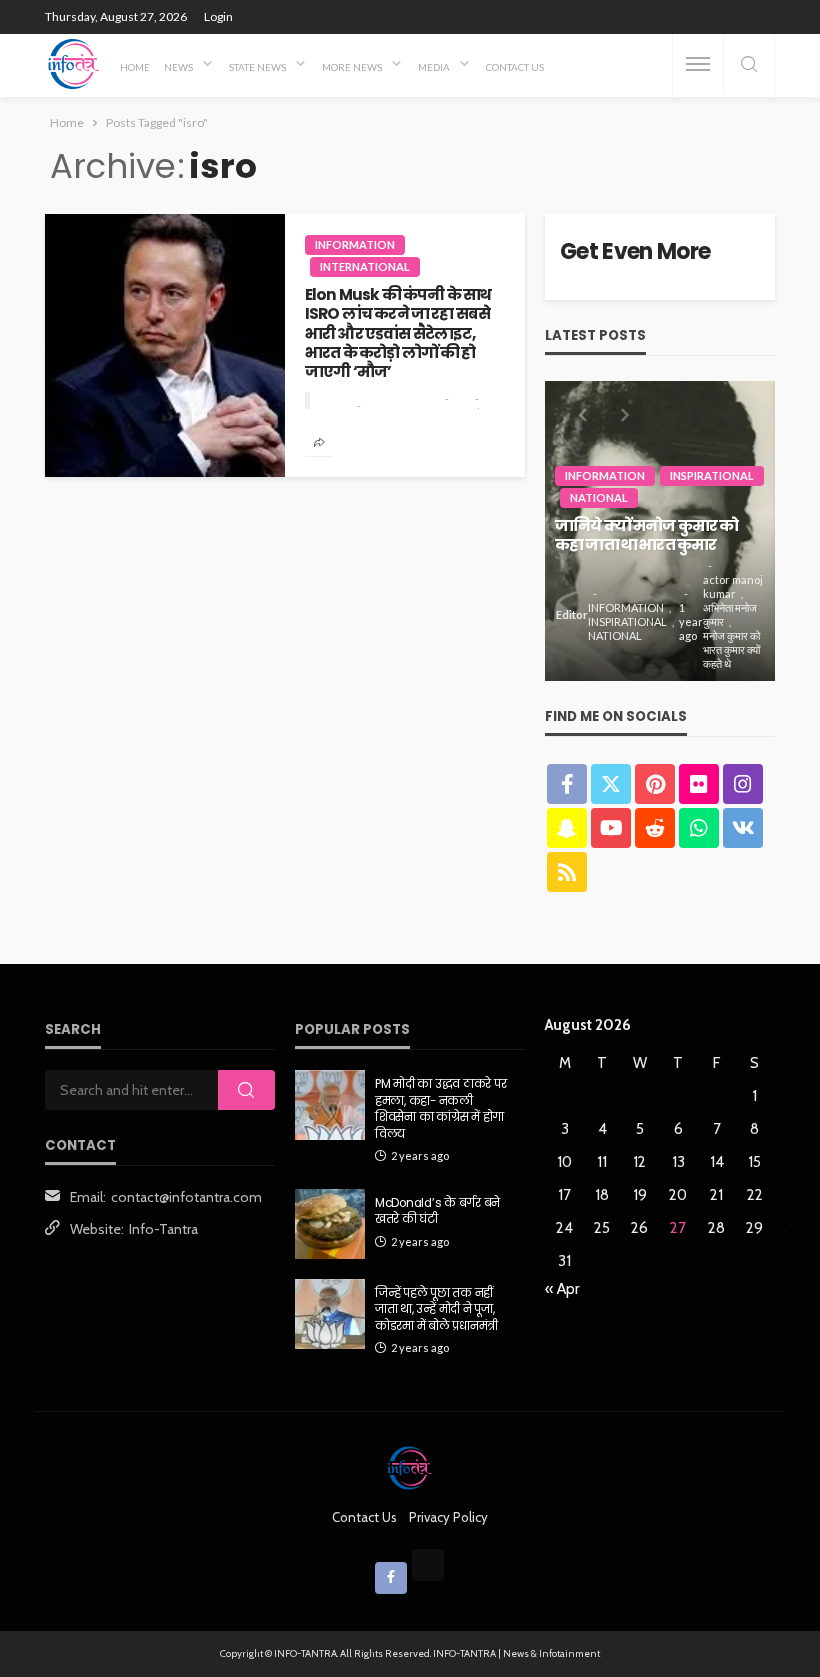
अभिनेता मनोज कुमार (730, 614)
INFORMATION (355, 244)
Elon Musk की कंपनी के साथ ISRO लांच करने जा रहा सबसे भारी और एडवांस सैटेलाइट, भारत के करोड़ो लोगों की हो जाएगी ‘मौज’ (398, 333)
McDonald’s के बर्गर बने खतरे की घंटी (437, 1211)
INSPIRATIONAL (712, 475)
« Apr (562, 1289)
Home (135, 67)
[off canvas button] (698, 64)
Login (218, 16)
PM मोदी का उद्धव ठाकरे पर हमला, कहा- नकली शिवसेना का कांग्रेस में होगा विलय (440, 1108)
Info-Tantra (163, 1229)
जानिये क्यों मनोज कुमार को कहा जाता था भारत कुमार (646, 535)
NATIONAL (599, 497)
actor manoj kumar (733, 586)
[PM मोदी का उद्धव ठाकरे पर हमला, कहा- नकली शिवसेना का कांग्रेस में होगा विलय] (330, 1105)
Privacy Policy (448, 1517)
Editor (572, 614)
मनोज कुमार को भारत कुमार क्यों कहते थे (731, 649)
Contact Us (515, 67)
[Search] (749, 65)
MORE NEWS (352, 67)
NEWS (178, 67)
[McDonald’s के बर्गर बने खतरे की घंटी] (330, 1224)
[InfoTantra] (74, 64)
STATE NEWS (257, 67)
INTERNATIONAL (365, 266)
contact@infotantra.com (186, 1197)
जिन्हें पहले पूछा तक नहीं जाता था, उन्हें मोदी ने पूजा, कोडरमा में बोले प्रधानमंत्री (436, 1309)
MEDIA (434, 67)
